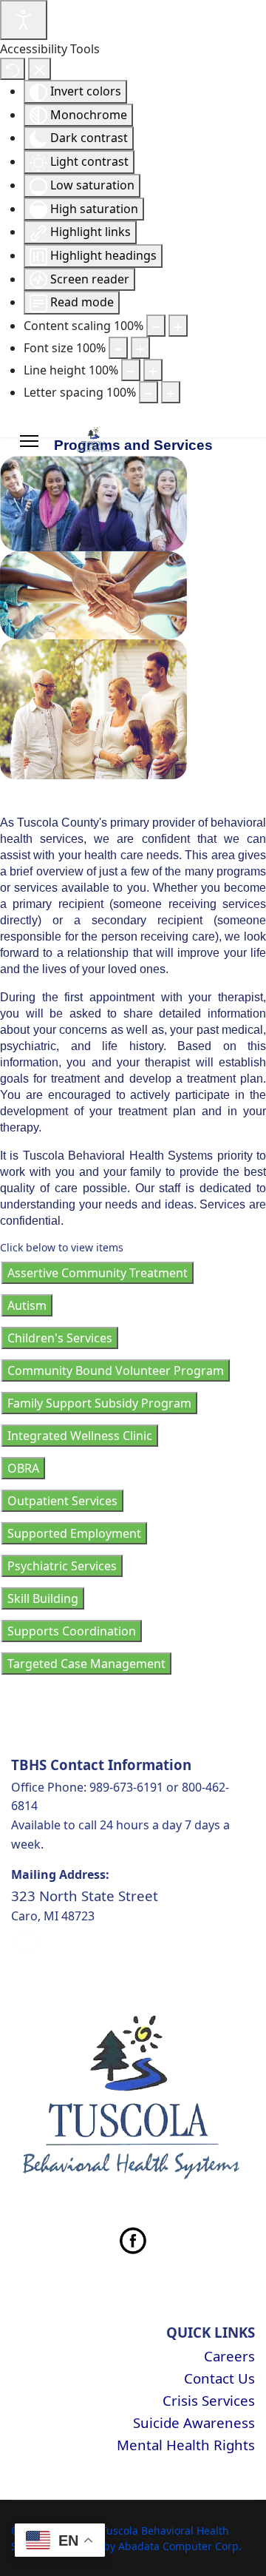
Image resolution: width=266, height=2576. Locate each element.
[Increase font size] (140, 348)
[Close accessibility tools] (40, 69)
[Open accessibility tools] (24, 20)
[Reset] (13, 69)
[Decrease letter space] (149, 392)
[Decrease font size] (118, 348)
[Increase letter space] (171, 392)
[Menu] (29, 441)
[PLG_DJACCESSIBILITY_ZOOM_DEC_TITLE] (156, 326)
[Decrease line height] (131, 370)
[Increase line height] (153, 370)
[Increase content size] (178, 326)
